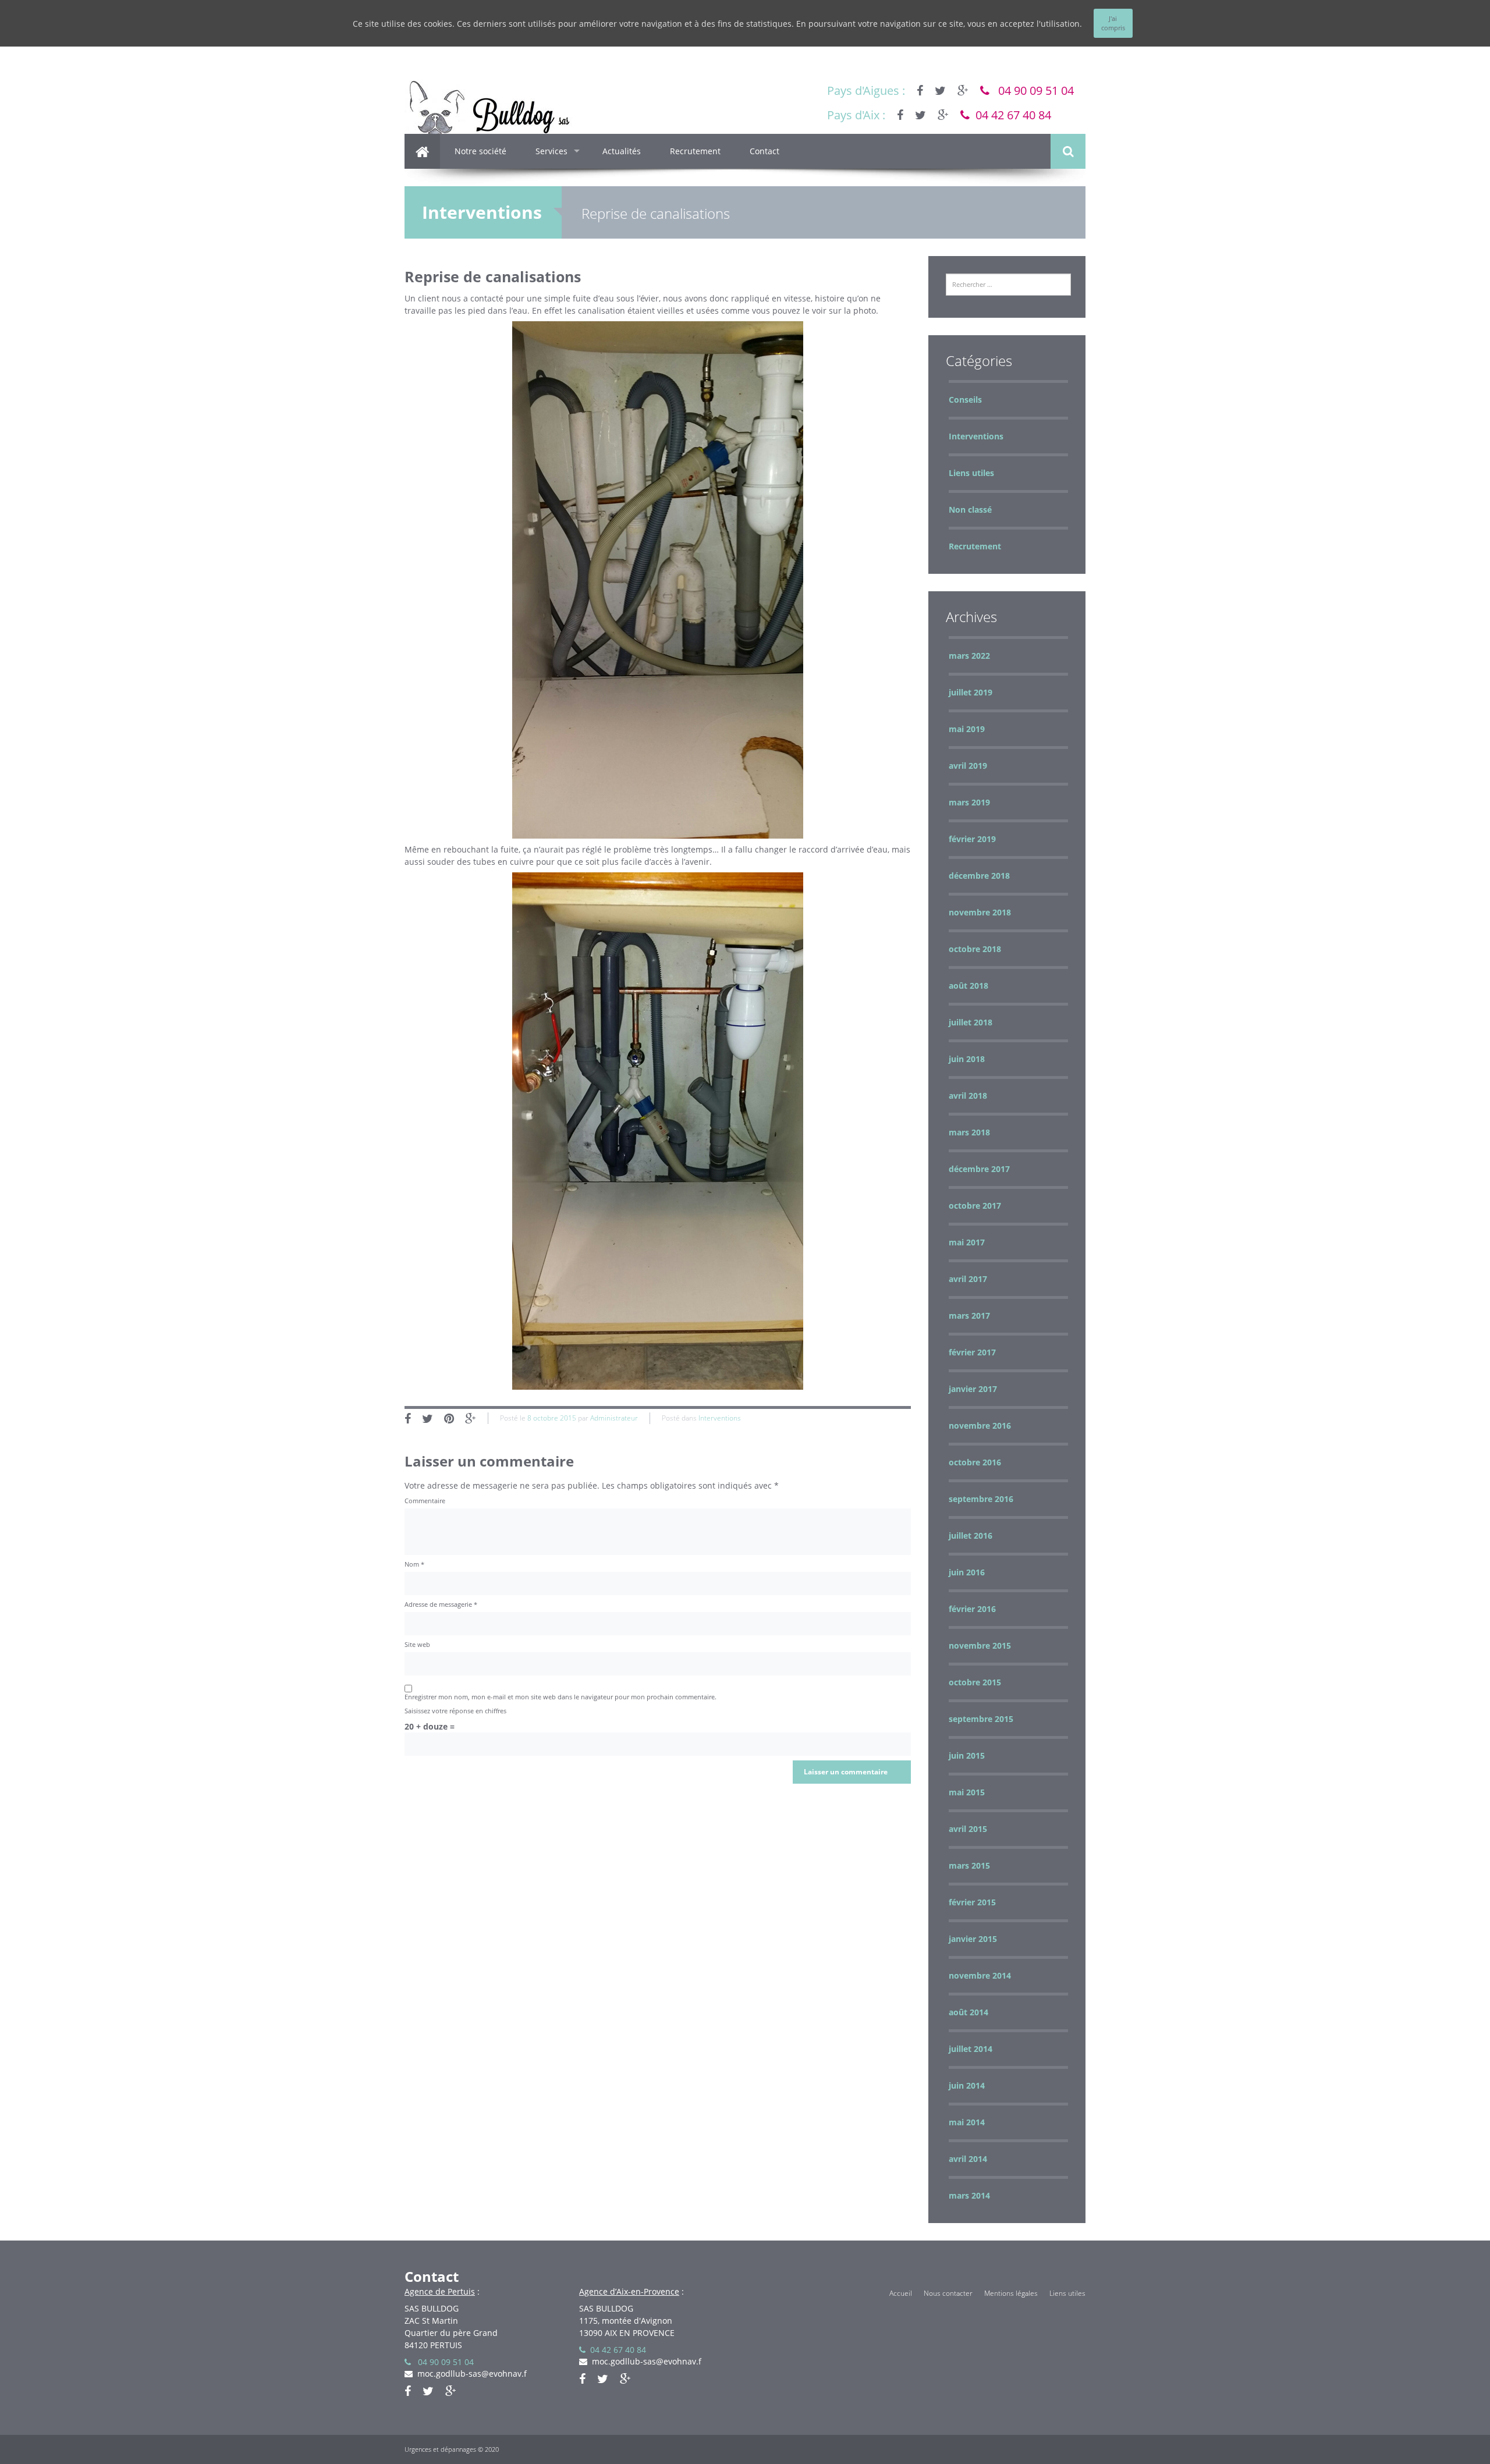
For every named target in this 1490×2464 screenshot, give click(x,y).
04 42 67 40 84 (1010, 115)
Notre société (480, 151)
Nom (414, 1564)
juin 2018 (967, 1059)
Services (551, 151)
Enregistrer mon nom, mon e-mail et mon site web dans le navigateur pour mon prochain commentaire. (560, 1697)
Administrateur (614, 1418)
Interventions (482, 212)
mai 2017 (967, 1242)
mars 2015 (969, 1865)
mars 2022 (969, 656)
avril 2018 (968, 1096)
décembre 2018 (979, 876)
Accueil (901, 2293)
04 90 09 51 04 (1032, 90)
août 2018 (968, 986)
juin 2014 (967, 2085)
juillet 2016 (971, 1535)
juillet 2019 (971, 692)
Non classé (970, 510)
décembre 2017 (979, 1169)
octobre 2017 (975, 1206)
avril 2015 (968, 1829)
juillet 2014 (971, 2049)
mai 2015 (967, 1792)
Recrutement (695, 151)
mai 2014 (967, 2122)
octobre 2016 (975, 1462)
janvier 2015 (973, 1939)
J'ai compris (1113, 23)
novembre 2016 (980, 1426)
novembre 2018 (980, 912)
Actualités (622, 151)
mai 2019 (967, 729)
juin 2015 (967, 1755)
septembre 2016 (981, 1499)
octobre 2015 (975, 1682)
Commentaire (425, 1501)
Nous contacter (948, 2293)
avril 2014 (968, 2159)
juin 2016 (967, 1572)
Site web (417, 1644)
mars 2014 (969, 2195)
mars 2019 (969, 802)
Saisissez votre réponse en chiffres (455, 1711)
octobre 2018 (975, 949)
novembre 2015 (980, 1645)
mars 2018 (969, 1132)
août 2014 (968, 2012)
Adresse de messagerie (441, 1604)
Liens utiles (971, 473)
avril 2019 (968, 766)
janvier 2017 (973, 1389)
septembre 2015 (981, 1719)
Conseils (965, 400)
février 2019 (972, 839)
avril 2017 (968, 1279)
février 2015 (972, 1902)
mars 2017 (969, 1316)
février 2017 (972, 1352)
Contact (764, 151)
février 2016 (972, 1609)
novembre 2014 (980, 1975)
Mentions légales (1011, 2293)
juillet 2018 (971, 1022)
